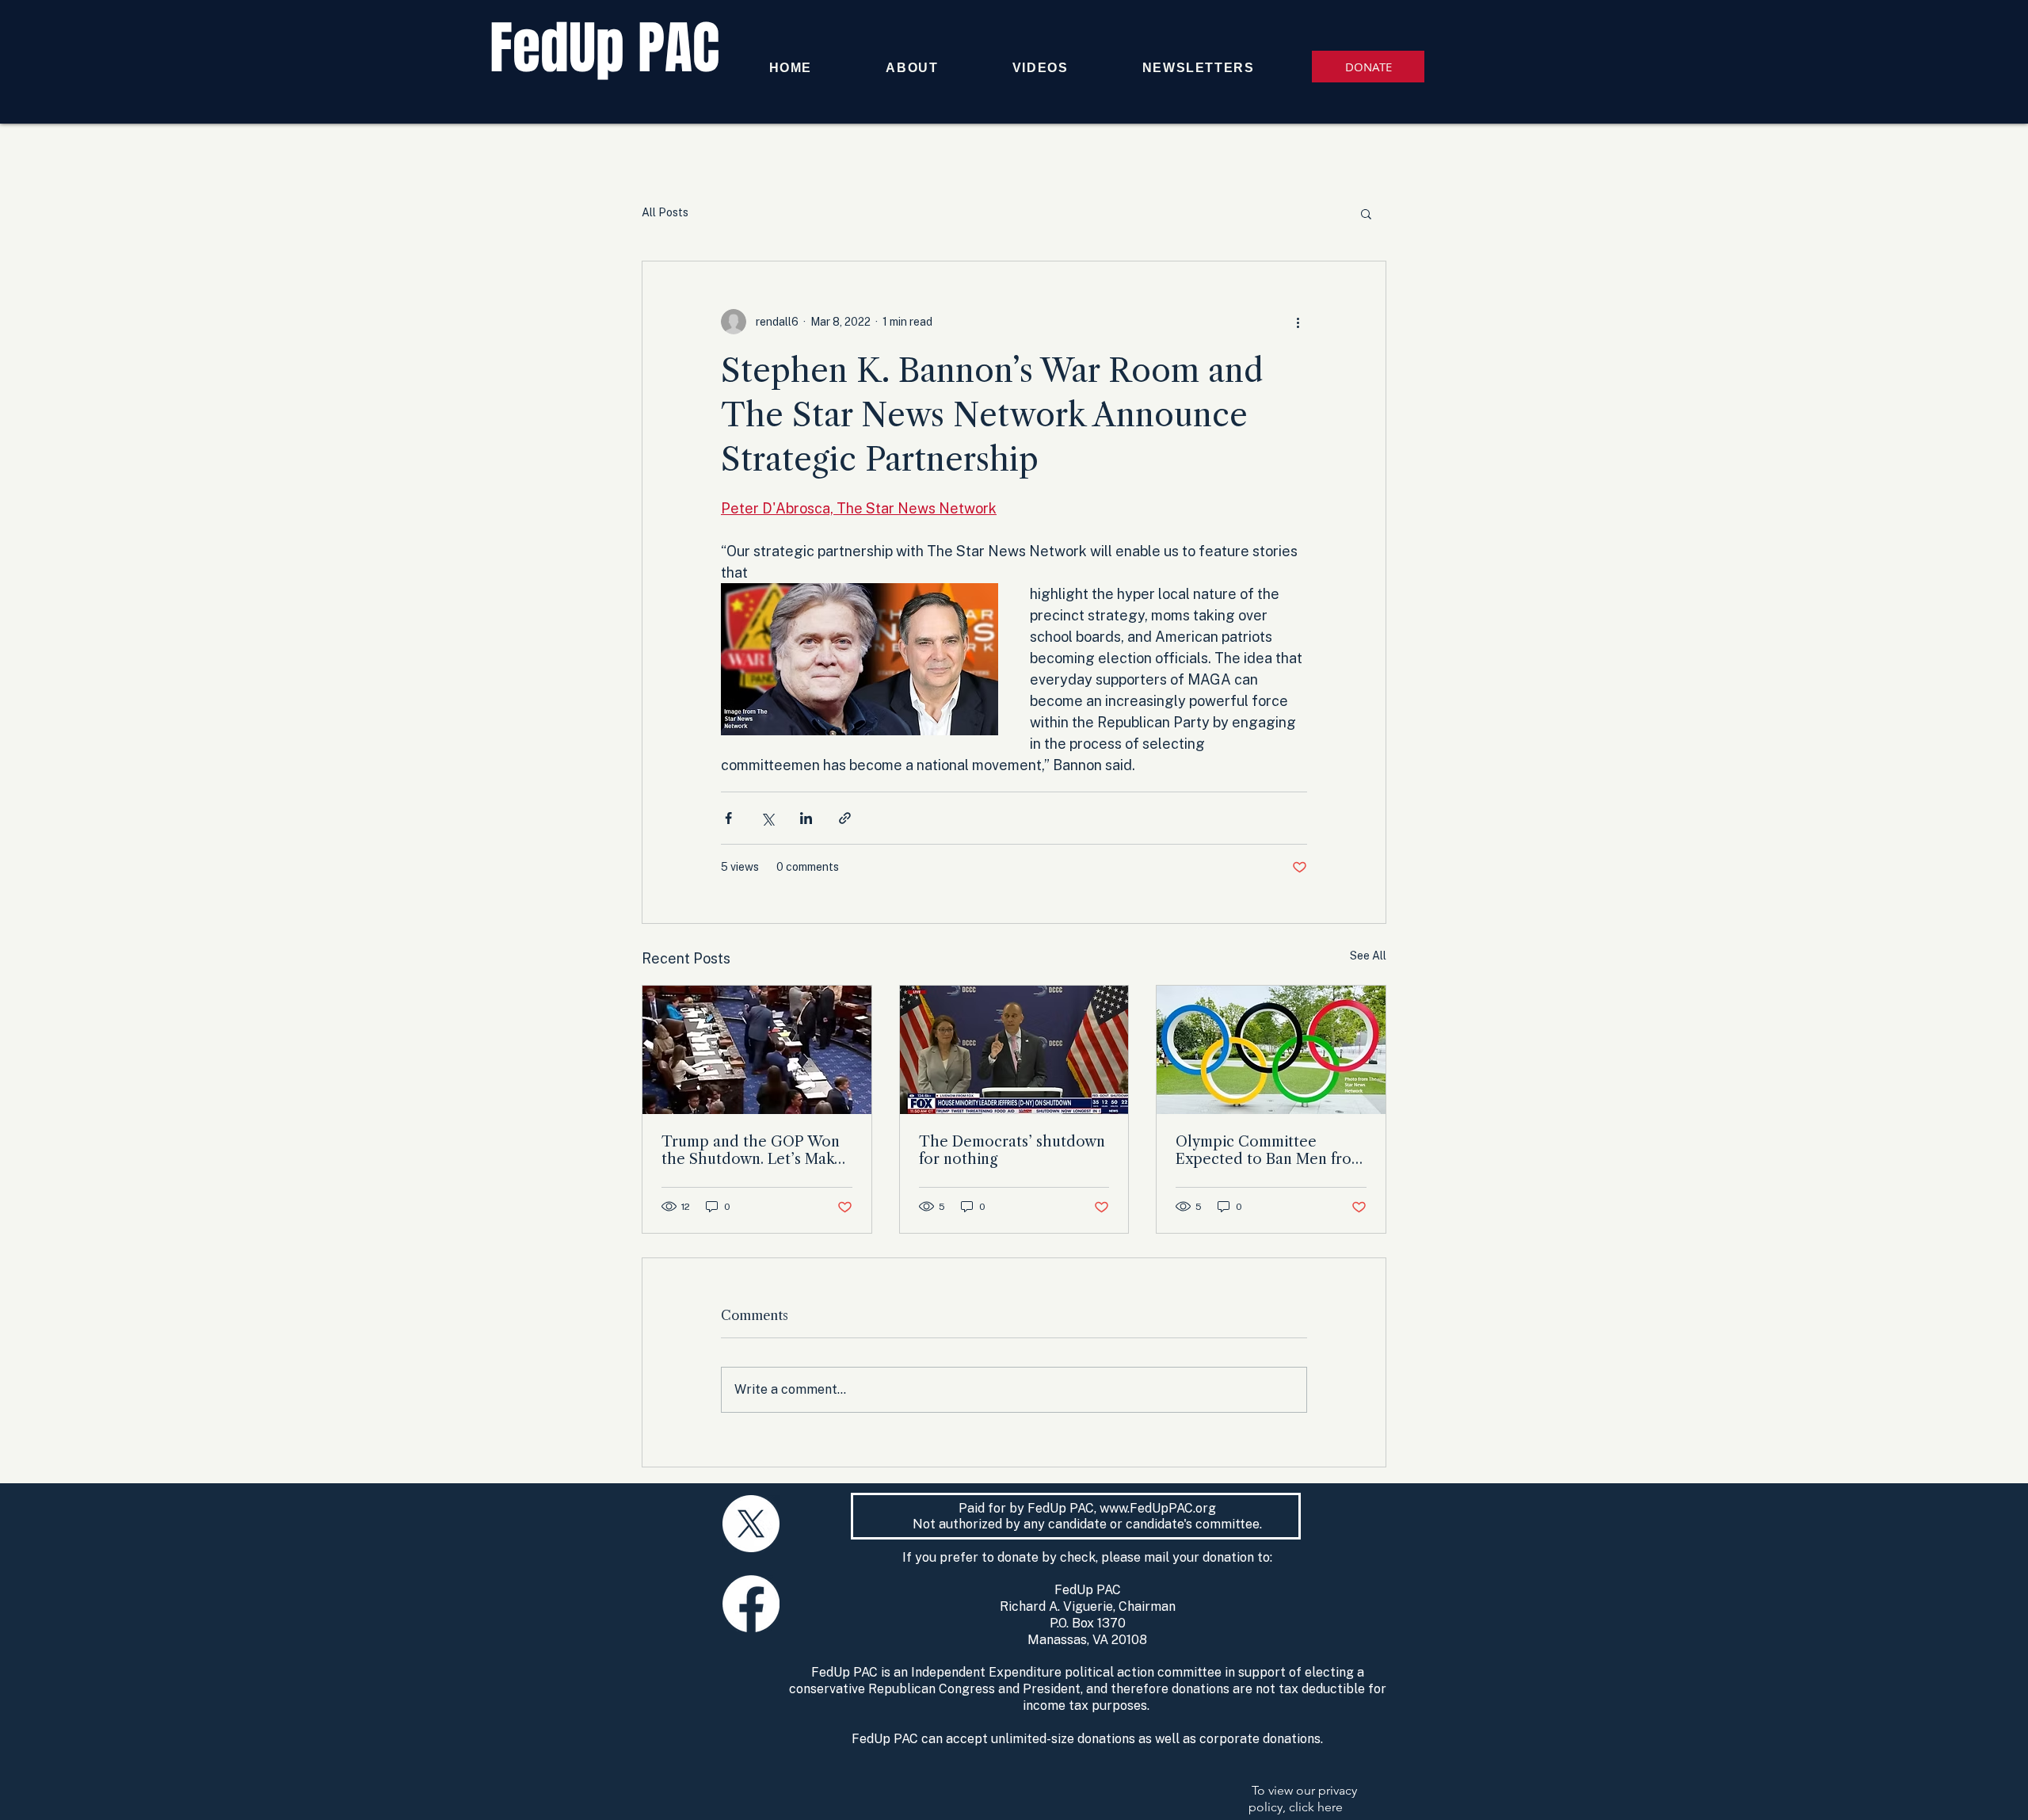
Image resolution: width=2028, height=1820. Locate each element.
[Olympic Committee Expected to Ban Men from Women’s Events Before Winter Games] (1271, 1050)
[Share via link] (845, 818)
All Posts (665, 212)
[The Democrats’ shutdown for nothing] (1014, 1050)
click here (1316, 1807)
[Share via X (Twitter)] (767, 818)
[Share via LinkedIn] (806, 818)
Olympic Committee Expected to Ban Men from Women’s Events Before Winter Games (1270, 1150)
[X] (751, 1524)
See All (1368, 956)
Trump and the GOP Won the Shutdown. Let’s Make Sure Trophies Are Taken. (752, 1150)
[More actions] (1298, 322)
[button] (1366, 213)
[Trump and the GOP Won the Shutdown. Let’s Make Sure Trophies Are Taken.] (757, 1050)
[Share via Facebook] (728, 818)
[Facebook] (751, 1604)
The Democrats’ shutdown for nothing (1012, 1150)
